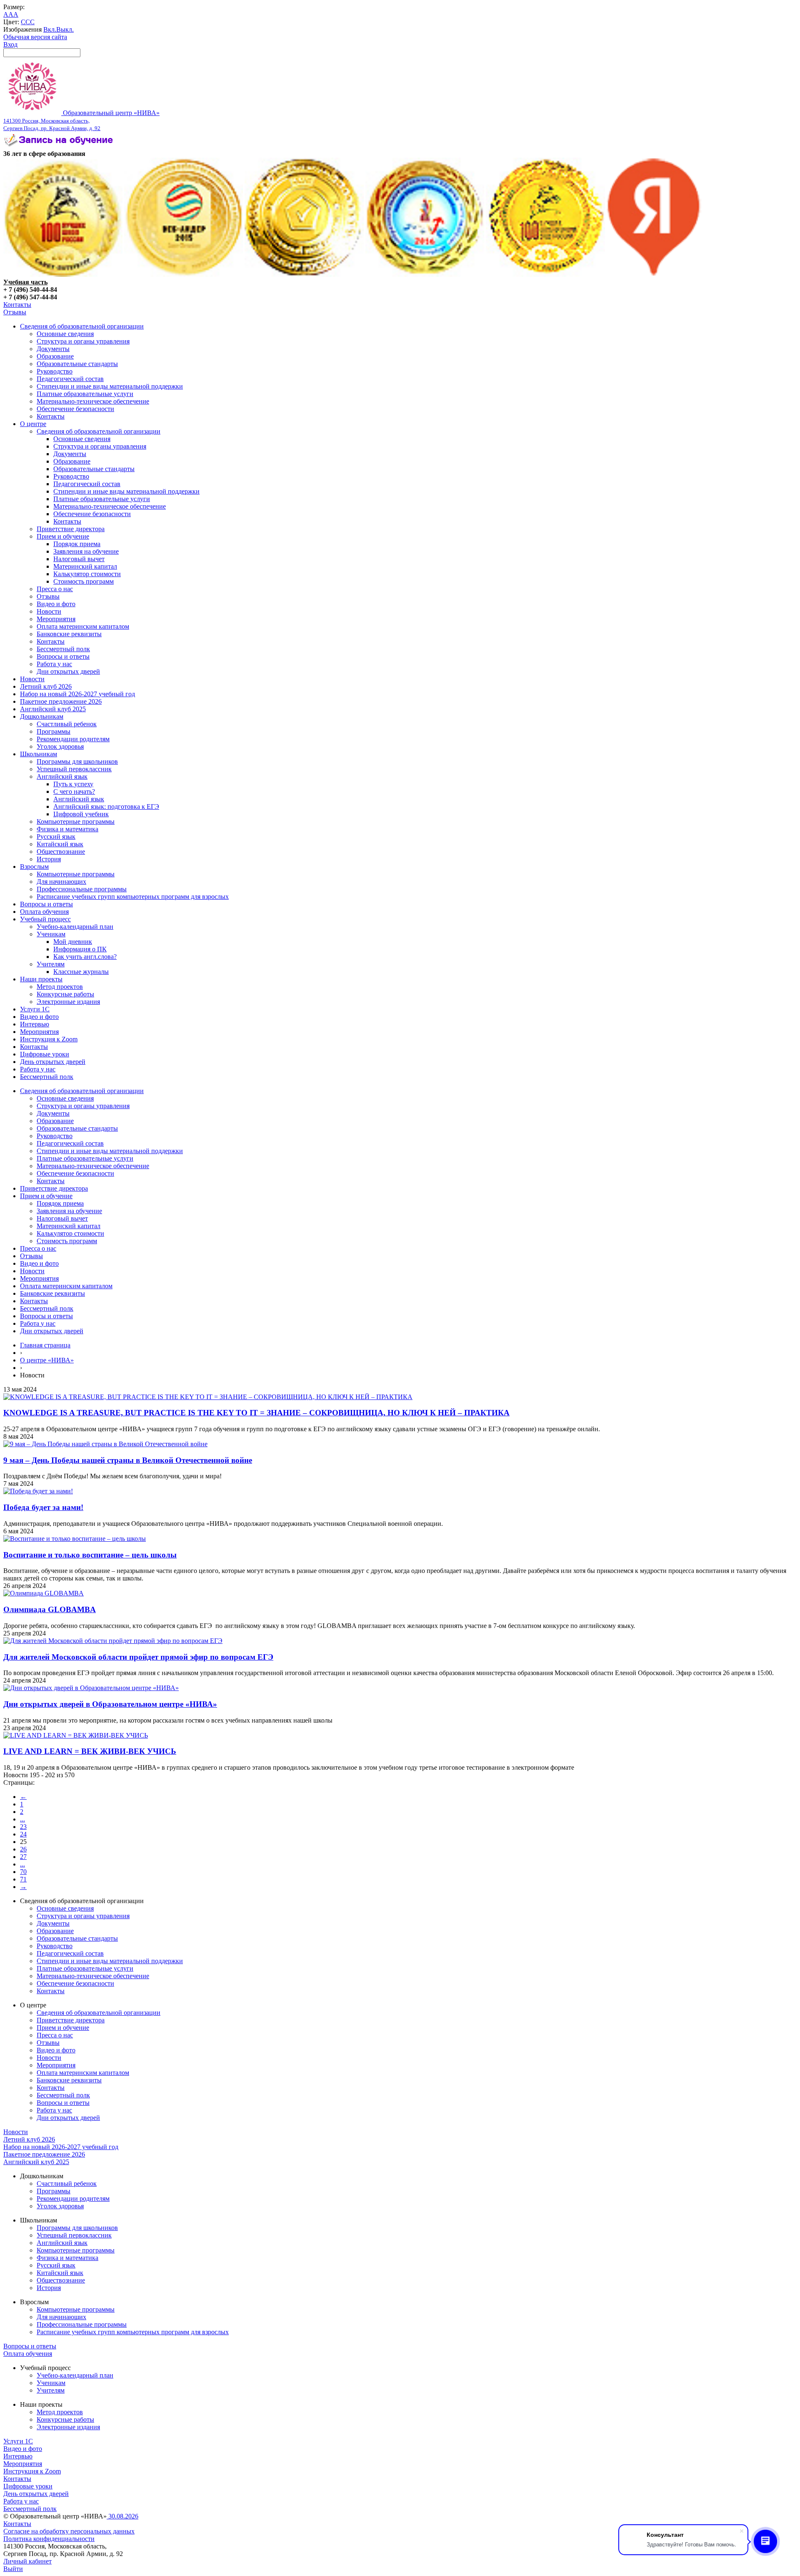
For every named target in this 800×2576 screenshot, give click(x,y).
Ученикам (51, 934)
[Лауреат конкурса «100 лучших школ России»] (63, 275)
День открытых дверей (53, 1062)
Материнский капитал (85, 566)
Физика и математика (67, 829)
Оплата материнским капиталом (83, 626)
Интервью (35, 1024)
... (22, 1819)
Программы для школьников (77, 761)
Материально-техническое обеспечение (93, 401)
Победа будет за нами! (43, 1507)
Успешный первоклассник (74, 769)
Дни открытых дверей (68, 671)
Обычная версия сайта (35, 37)
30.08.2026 (122, 2516)
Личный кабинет (27, 2561)
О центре (33, 424)
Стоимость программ (84, 581)
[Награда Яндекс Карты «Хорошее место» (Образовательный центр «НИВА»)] (654, 275)
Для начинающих (61, 882)
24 (23, 1834)
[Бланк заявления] (60, 146)
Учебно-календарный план (75, 927)
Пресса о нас (55, 589)
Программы (54, 731)
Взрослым (34, 867)
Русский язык (56, 837)
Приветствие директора (71, 529)
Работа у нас (54, 664)
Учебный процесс (45, 919)
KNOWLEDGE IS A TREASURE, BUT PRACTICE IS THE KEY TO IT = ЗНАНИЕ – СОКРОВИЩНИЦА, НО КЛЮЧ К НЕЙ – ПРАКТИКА (256, 1413)
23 (23, 1827)
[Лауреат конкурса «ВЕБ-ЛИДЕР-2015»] (184, 275)
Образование (55, 356)
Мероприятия (56, 619)
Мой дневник (73, 942)
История (49, 859)
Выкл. (65, 29)
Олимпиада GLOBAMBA (50, 1609)
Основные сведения (65, 334)
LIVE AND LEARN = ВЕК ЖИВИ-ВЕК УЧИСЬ (90, 1751)
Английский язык (62, 776)
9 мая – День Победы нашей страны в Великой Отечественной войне (128, 1460)
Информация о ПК (80, 949)
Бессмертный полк (63, 649)
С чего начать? (74, 791)
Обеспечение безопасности (75, 409)
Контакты (17, 305)
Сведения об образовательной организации (82, 326)
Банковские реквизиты (69, 634)
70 (23, 1872)
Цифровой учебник (81, 814)
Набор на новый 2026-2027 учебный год (77, 694)
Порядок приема (77, 544)
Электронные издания (68, 1002)
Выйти (13, 2569)
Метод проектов (60, 987)
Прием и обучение (63, 536)
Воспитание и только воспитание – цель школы (90, 1555)
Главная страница (45, 1345)
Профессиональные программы (82, 889)
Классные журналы (81, 972)
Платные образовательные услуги (85, 394)
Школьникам (39, 754)
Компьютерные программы (76, 821)
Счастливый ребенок (67, 724)
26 (23, 1849)
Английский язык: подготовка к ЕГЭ (106, 806)
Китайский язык (60, 844)
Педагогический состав (70, 379)
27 (23, 1857)
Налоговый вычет (79, 559)
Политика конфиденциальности (49, 2539)
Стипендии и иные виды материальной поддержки (110, 386)
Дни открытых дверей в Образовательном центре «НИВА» (110, 1704)
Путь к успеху (73, 784)
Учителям (51, 964)
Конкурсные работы (65, 994)
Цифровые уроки (45, 1054)
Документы (53, 349)
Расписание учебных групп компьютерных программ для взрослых (133, 897)
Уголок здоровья (60, 746)
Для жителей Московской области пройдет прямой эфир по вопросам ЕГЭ (138, 1657)
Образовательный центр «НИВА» (81, 120)
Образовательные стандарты (77, 364)
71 (23, 1879)
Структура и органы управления (83, 341)
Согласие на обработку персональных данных (69, 2531)
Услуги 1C (35, 1009)
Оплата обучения (44, 912)
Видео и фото (56, 604)
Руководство (55, 371)
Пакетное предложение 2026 (61, 701)
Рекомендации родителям (73, 739)
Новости (49, 611)
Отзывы (15, 312)
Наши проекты (41, 979)
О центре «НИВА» (47, 1360)
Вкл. (50, 29)
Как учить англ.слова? (85, 957)
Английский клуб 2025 (53, 709)
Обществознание (61, 852)
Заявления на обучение (86, 551)
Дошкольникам (42, 716)
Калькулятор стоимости (87, 574)
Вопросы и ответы (63, 656)
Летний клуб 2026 (46, 686)
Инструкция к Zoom (49, 1039)
